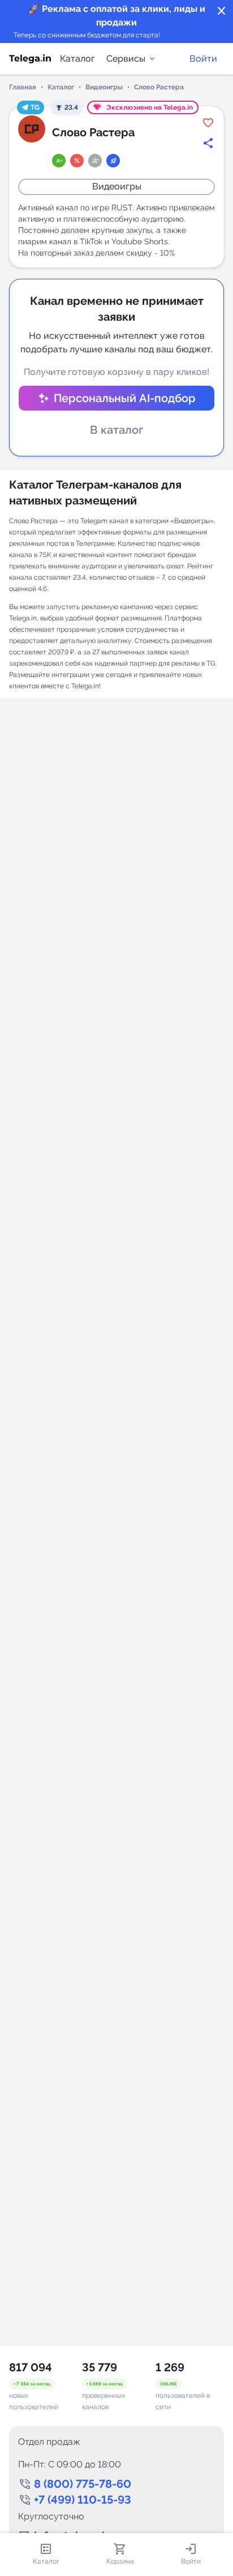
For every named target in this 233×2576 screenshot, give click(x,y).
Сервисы (126, 59)
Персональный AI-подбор (125, 398)
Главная (23, 87)
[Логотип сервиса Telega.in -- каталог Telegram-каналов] (30, 59)
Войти (203, 59)
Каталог (77, 59)
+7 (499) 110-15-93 (83, 2500)
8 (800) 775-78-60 (83, 2484)
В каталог (116, 430)
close (222, 11)
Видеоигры (104, 87)
